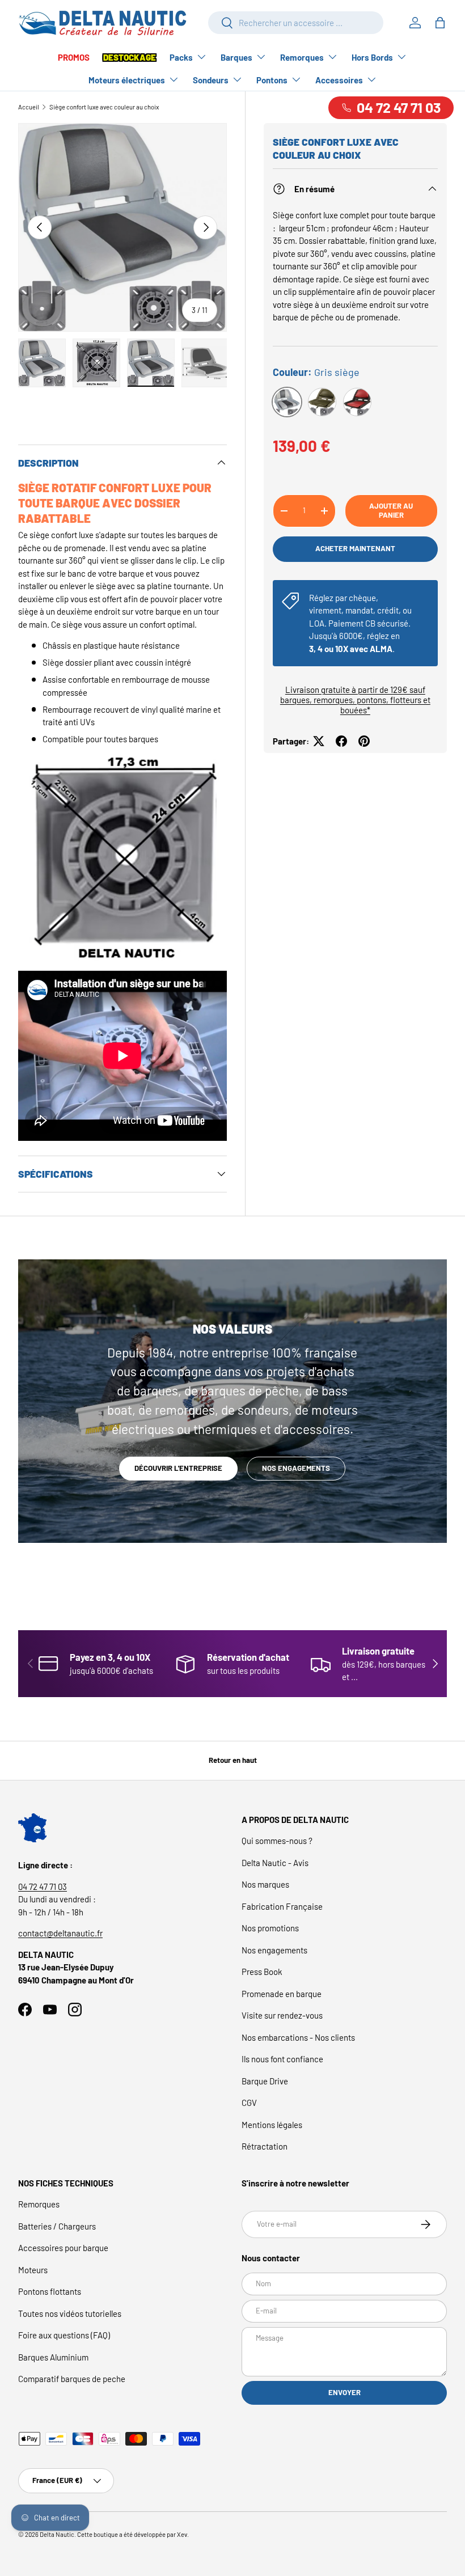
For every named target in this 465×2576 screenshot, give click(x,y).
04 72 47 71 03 (43, 1886)
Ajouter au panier (391, 510)
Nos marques (265, 1884)
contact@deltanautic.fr (60, 1933)
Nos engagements (296, 1468)
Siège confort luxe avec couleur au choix (104, 107)
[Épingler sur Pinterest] (364, 741)
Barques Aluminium (53, 2357)
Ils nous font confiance (282, 2059)
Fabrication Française (282, 1906)
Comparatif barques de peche (72, 2379)
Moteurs (33, 2270)
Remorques (39, 2204)
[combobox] (296, 23)
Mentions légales (272, 2125)
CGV (249, 2103)
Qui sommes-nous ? (277, 1841)
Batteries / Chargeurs (57, 2226)
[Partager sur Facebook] (341, 741)
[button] (440, 23)
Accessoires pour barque (63, 2248)
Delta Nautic (57, 2534)
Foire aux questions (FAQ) (64, 2335)
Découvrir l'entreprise (178, 1468)
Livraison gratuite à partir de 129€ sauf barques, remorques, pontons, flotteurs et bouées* (355, 700)
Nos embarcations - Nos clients (298, 2037)
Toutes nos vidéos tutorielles (70, 2313)
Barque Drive (265, 2081)
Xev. (183, 2534)
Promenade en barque (282, 1994)
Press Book (262, 1972)
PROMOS (74, 57)
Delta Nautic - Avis (275, 1863)
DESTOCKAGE (130, 57)
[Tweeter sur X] (319, 741)
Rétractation (265, 2146)
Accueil (29, 107)
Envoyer (344, 2392)
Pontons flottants (50, 2291)
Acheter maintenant (355, 548)
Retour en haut (233, 1760)
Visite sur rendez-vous (282, 2015)
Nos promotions (270, 1928)
